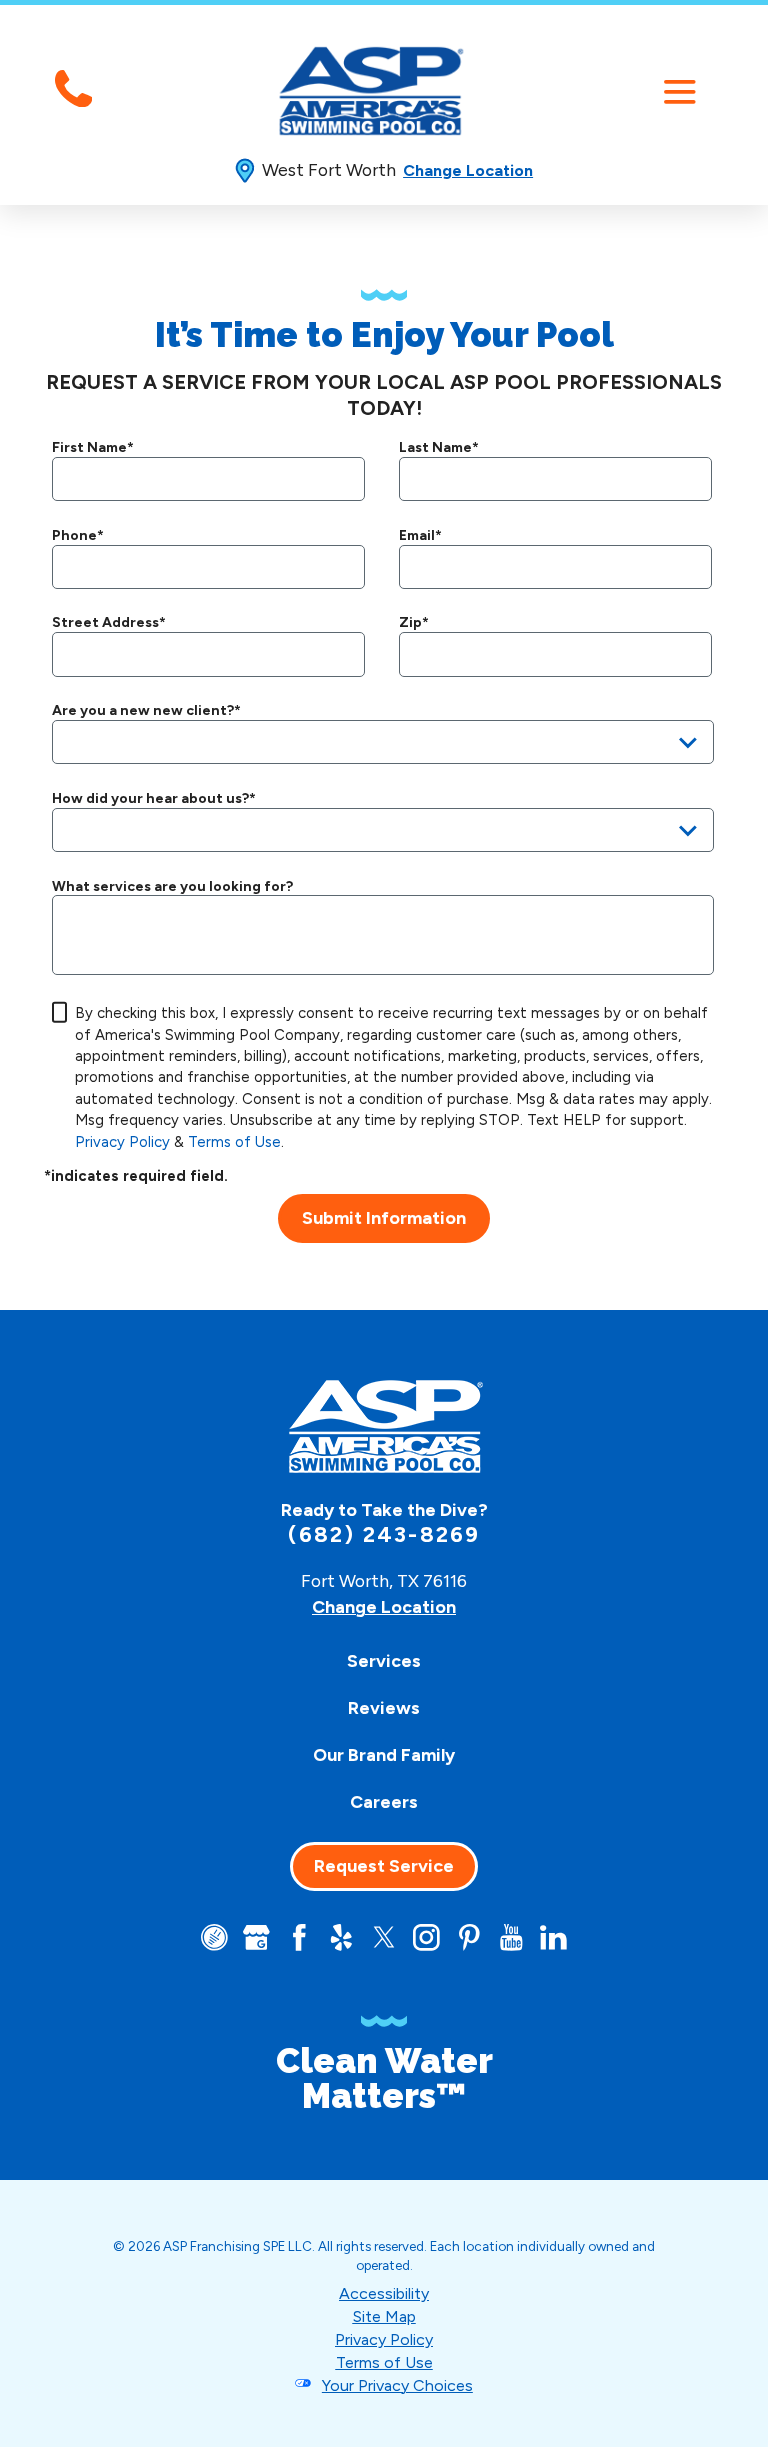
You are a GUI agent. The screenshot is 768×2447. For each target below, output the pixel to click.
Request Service (384, 1866)
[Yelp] (341, 1937)
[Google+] (256, 1937)
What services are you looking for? (172, 887)
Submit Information (384, 1218)
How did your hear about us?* (154, 799)
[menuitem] (384, 1660)
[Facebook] (299, 1937)
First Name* (93, 448)
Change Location (468, 170)
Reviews (384, 1707)
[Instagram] (426, 1937)
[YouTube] (511, 1937)
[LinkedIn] (553, 1937)
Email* (420, 536)
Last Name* (439, 448)
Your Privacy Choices (397, 2385)
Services (384, 1660)
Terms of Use (234, 1142)
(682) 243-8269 (384, 1535)
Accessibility (384, 2293)
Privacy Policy (122, 1142)
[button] (679, 91)
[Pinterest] (469, 1937)
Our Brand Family (384, 1754)
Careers (384, 1801)
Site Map (384, 2316)
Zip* (414, 623)
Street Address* (109, 623)
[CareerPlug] (214, 1937)
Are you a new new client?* (146, 711)
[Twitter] (384, 1937)
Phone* (78, 536)
